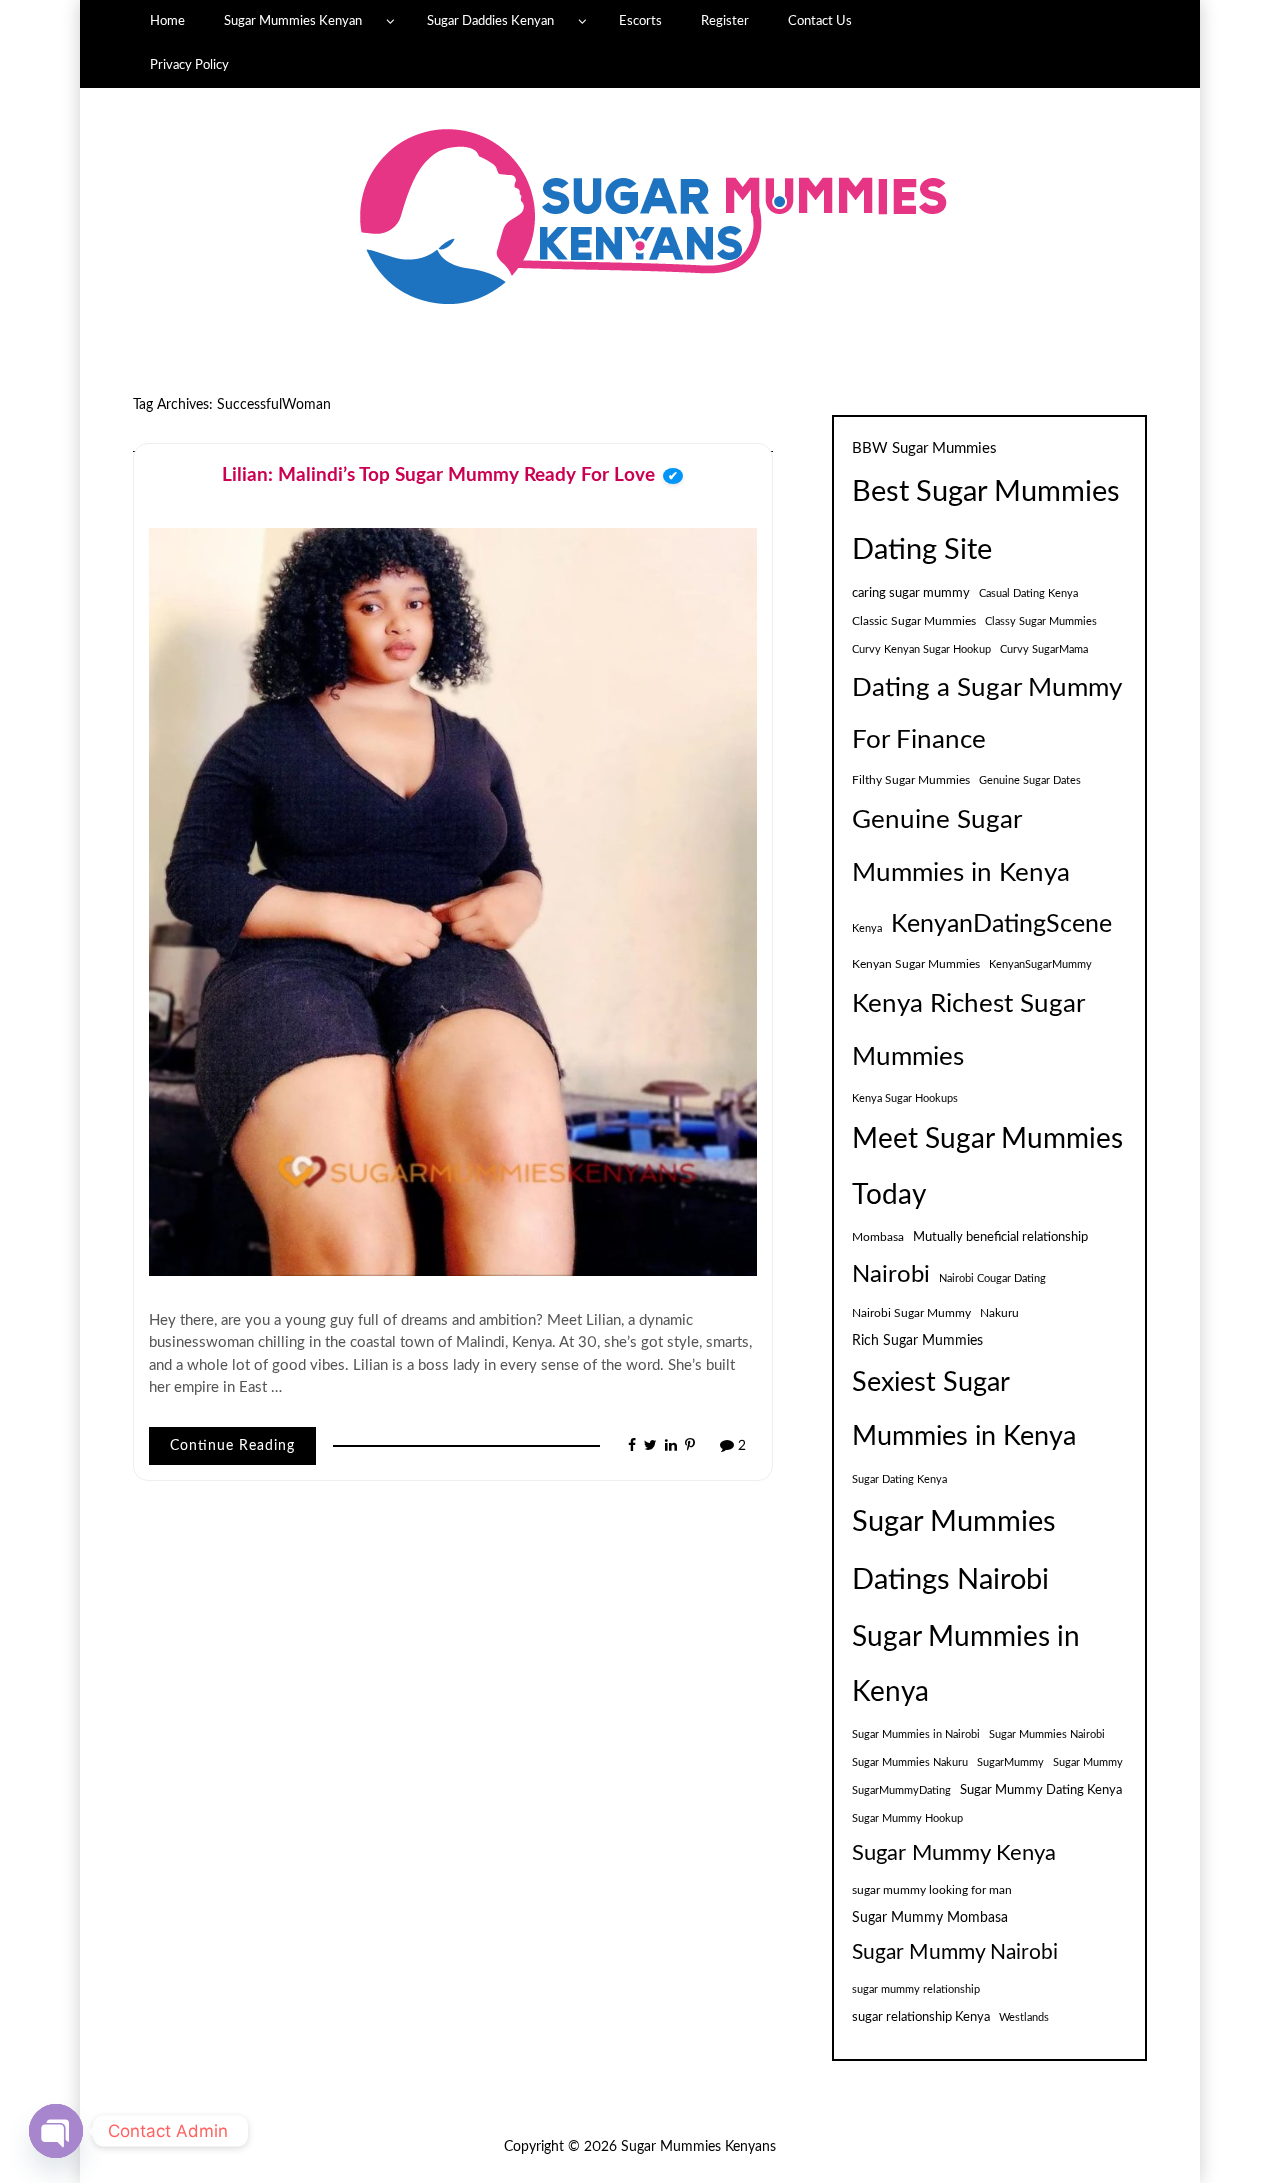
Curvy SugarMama (1044, 649)
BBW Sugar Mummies (924, 448)
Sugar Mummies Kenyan (293, 21)
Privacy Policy (189, 65)
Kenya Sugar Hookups (905, 1098)
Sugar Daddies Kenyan (490, 21)
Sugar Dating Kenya (899, 1479)
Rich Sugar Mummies (917, 1341)
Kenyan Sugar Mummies (916, 964)
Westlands (1024, 2017)
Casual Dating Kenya (1028, 593)
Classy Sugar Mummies (1041, 621)
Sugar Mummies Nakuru (910, 1762)
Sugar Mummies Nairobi (1047, 1734)
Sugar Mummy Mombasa (930, 1918)
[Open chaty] (56, 2131)
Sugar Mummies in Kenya (966, 1665)
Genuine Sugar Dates (1030, 780)
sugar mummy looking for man (932, 1890)
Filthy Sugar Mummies (911, 780)
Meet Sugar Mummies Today (987, 1167)
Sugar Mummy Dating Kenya (1041, 1790)
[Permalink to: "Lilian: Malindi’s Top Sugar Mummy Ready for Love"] (453, 901)
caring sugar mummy (911, 593)
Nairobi (891, 1275)
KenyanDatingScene (1001, 924)
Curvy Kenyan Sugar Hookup (921, 649)
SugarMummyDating (901, 1790)
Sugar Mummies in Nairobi (916, 1734)
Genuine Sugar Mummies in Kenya (961, 846)
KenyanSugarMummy (1040, 964)
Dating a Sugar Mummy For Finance (986, 713)
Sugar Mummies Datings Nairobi (954, 1551)
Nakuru (999, 1313)
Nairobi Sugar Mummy (911, 1313)
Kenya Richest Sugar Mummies (968, 1030)
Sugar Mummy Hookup (907, 1818)
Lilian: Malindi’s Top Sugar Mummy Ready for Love (438, 475)
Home (167, 21)
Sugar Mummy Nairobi (955, 1952)
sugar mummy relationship (916, 1989)
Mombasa (878, 1237)
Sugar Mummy (1088, 1762)
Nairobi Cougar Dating (992, 1278)
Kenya (867, 928)
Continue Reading (232, 1446)
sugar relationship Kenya (921, 2017)
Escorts (640, 21)
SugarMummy (1010, 1762)
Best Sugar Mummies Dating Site (986, 521)
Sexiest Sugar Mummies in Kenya (964, 1409)
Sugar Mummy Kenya (954, 1853)
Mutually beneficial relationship (1000, 1237)
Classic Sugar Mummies (914, 621)
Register (725, 21)
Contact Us (820, 21)
